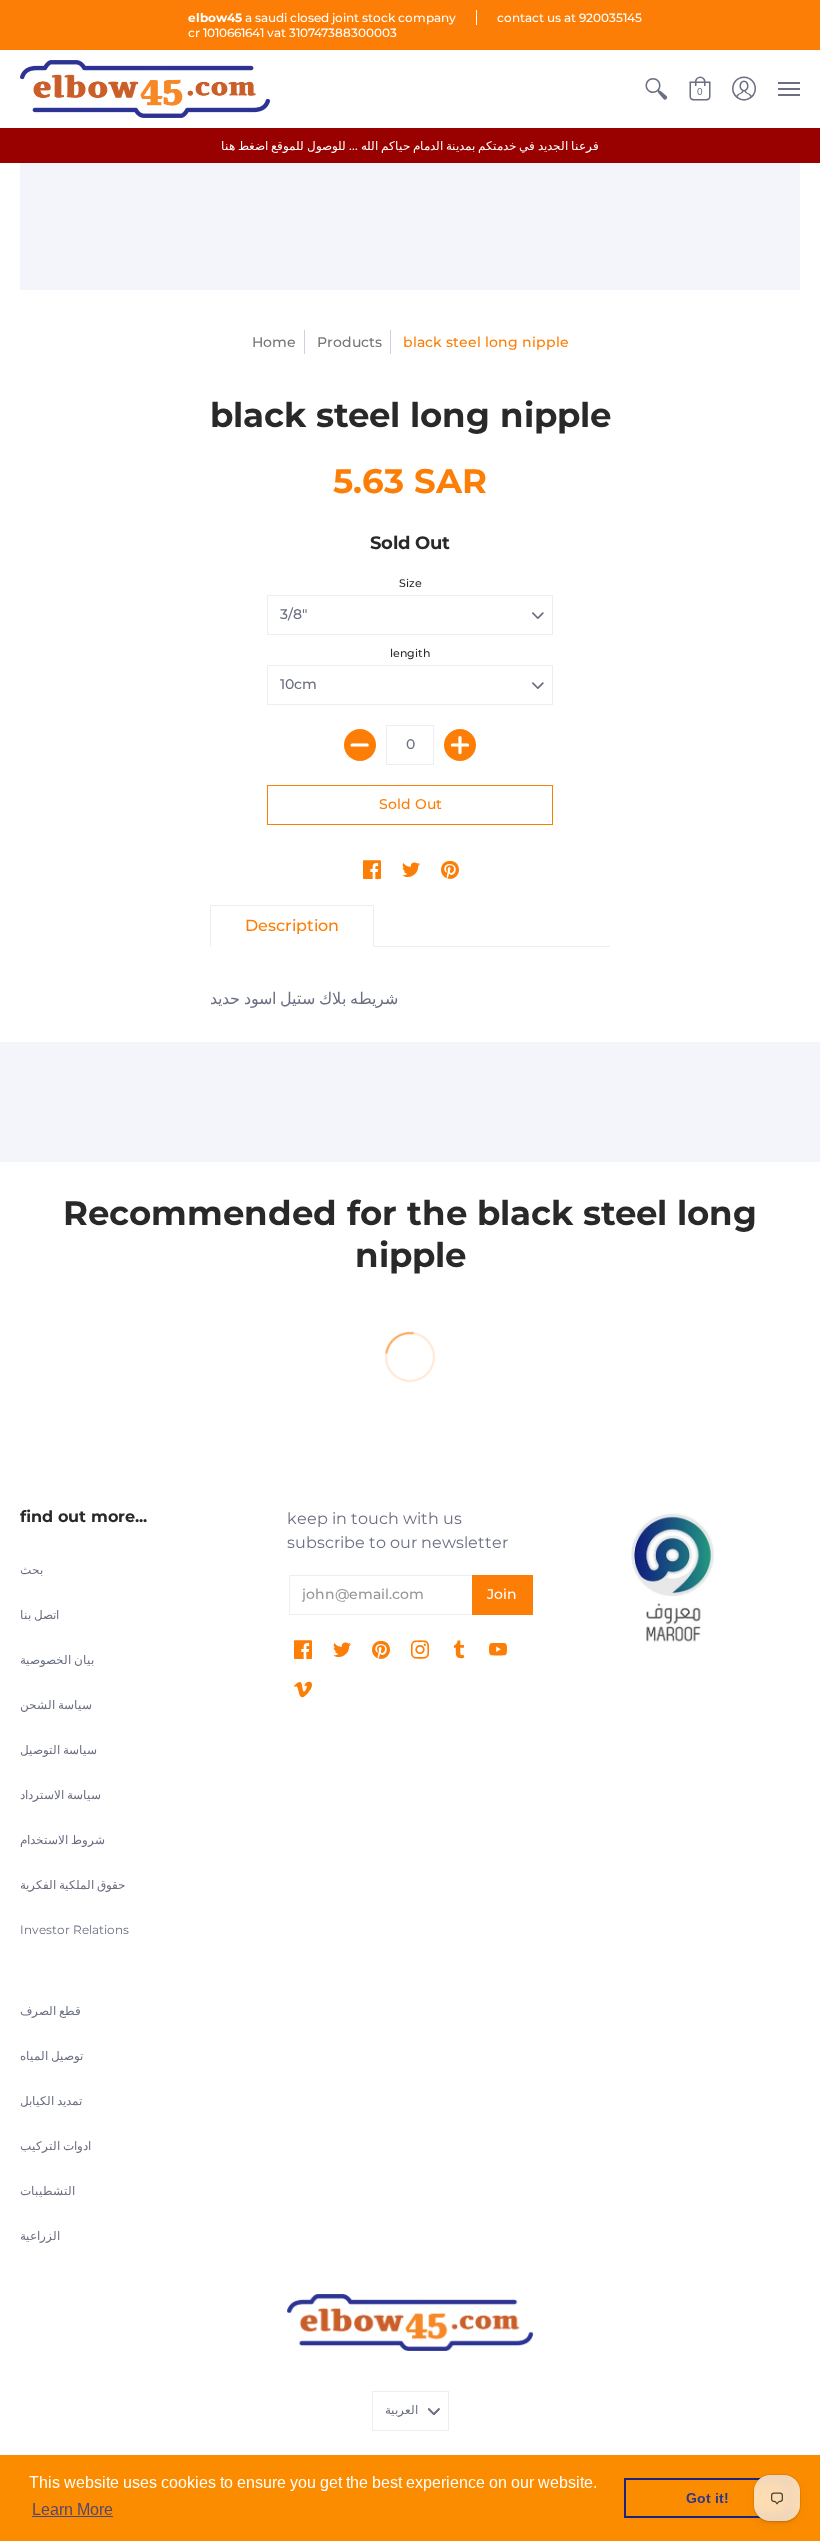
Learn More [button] (72, 2509)
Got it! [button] (707, 2498)
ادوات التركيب (55, 2145)
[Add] (460, 745)
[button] (656, 89)
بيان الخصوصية (57, 1659)
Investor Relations (74, 1929)
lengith (410, 653)
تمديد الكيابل (51, 2100)
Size (410, 583)
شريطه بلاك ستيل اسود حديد (304, 998)
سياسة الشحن (56, 1704)
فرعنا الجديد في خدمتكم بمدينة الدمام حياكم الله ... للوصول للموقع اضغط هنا (410, 145)
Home (274, 342)
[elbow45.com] (145, 89)
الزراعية (40, 2235)
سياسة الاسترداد (60, 1794)
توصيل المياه (51, 2055)
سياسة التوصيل (58, 1749)
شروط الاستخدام (62, 1839)
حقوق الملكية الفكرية (72, 1884)
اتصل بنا (39, 1614)
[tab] (292, 926)
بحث (31, 1569)
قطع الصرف (50, 2010)
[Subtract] (360, 745)
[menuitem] (656, 89)
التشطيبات (47, 2190)
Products (349, 342)
